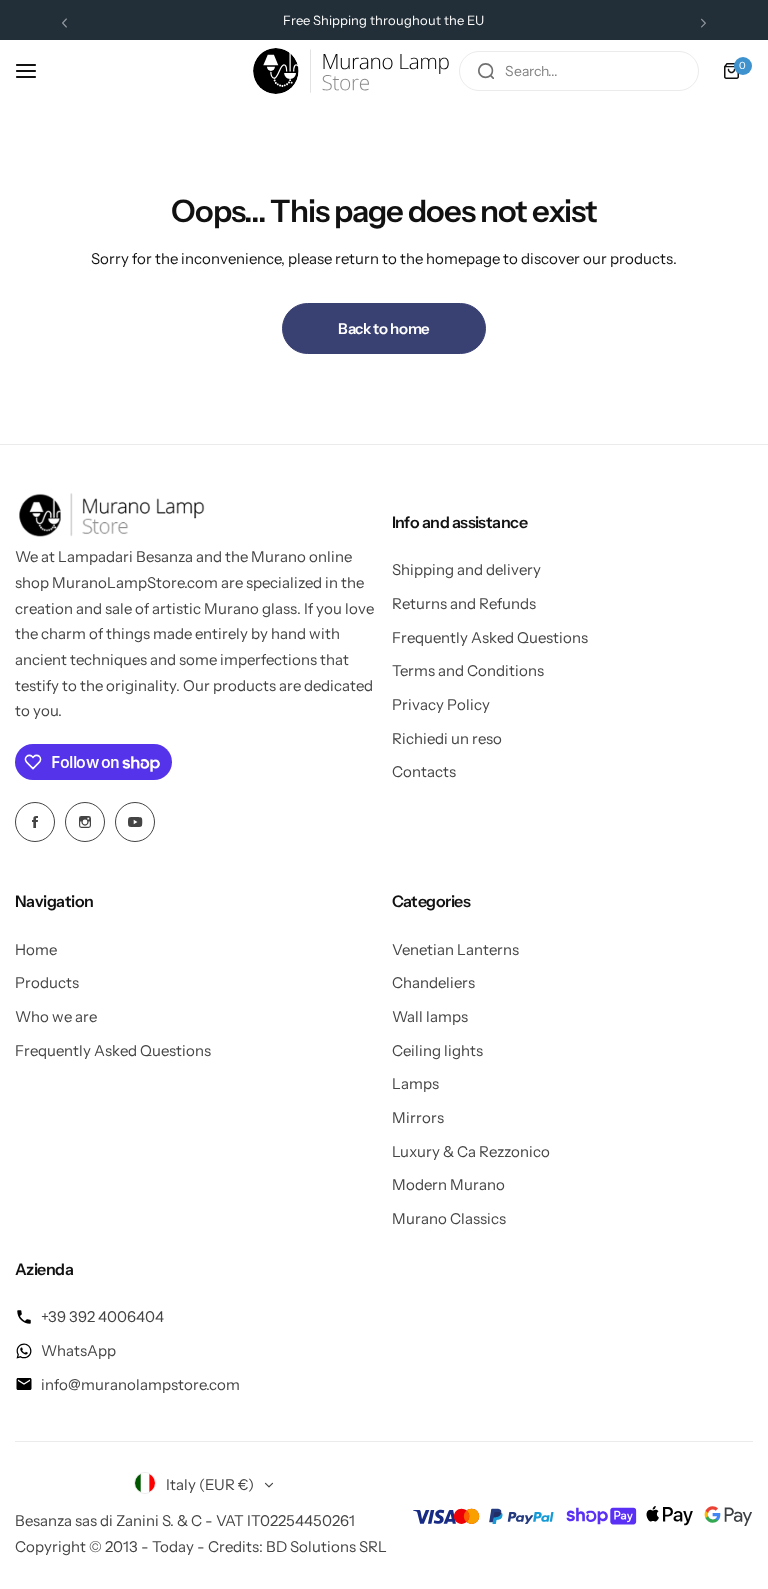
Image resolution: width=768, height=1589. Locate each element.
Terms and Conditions (468, 670)
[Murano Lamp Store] (351, 71)
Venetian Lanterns (455, 949)
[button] (64, 22)
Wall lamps (430, 1016)
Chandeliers (433, 982)
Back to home (384, 328)
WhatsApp (78, 1350)
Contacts (424, 771)
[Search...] (486, 71)
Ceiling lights (437, 1050)
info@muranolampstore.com (140, 1384)
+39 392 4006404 (102, 1316)
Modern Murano (448, 1184)
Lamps (415, 1083)
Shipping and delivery (466, 569)
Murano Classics (449, 1218)
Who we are (56, 1016)
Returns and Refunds (464, 603)
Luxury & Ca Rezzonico (471, 1151)
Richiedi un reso (447, 738)
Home (36, 949)
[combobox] (579, 71)
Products (47, 982)
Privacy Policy (441, 704)
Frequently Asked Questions (490, 637)
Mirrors (418, 1117)
